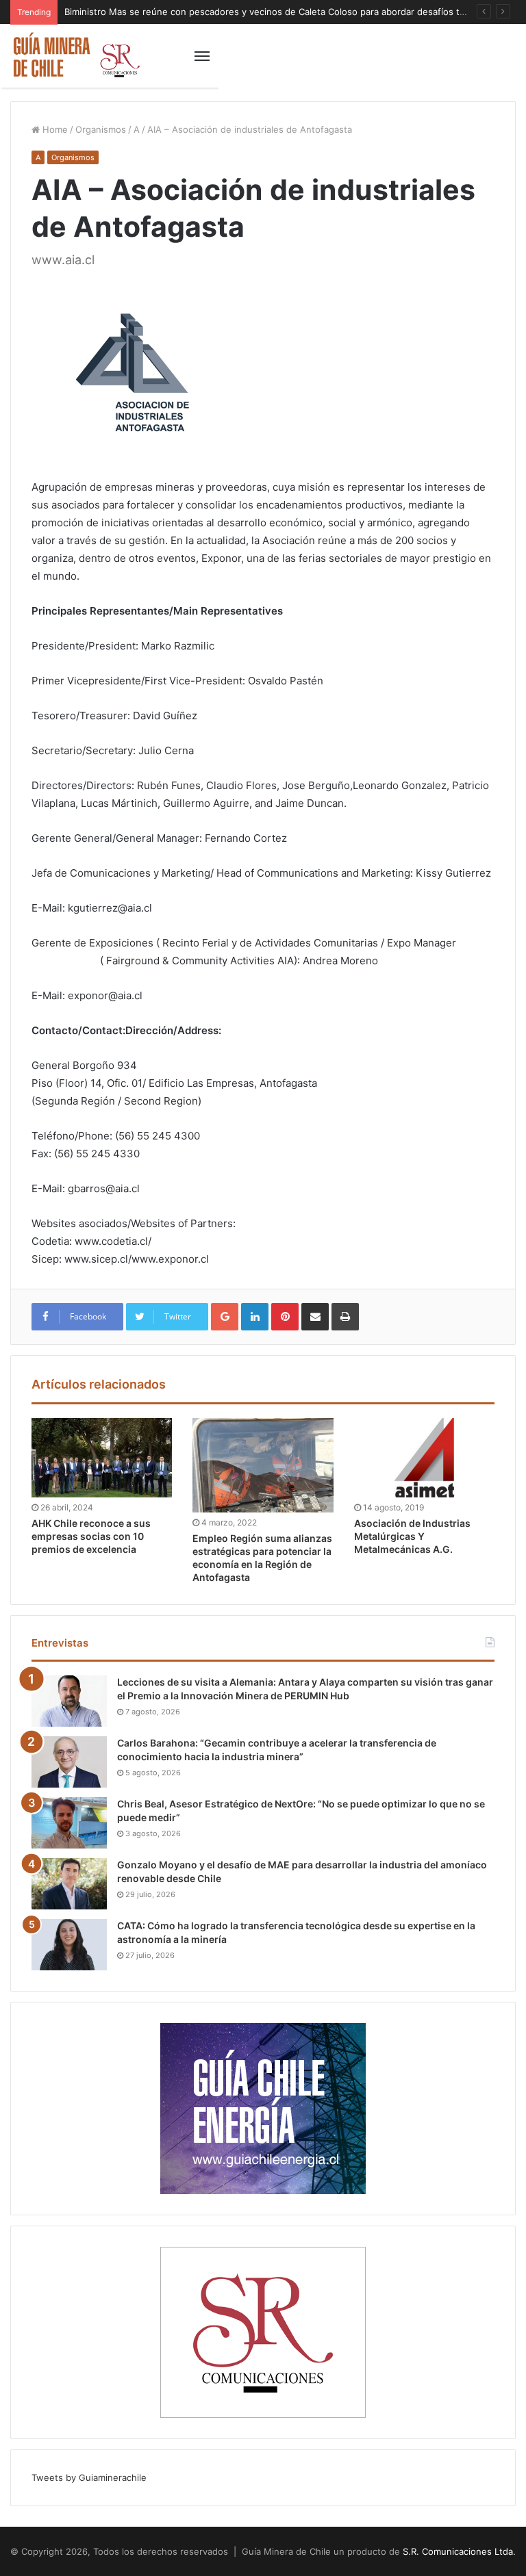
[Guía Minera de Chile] (75, 56)
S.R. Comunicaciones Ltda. (459, 2551)
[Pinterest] (285, 1317)
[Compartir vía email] (315, 1317)
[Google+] (225, 1317)
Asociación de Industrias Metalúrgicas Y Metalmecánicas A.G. (412, 1536)
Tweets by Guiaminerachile (89, 2477)
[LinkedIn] (255, 1317)
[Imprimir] (345, 1317)
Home (54, 129)
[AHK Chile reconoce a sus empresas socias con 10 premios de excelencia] (102, 1458)
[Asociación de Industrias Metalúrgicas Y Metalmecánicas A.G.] (424, 1458)
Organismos (101, 129)
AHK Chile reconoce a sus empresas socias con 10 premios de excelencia (91, 1536)
